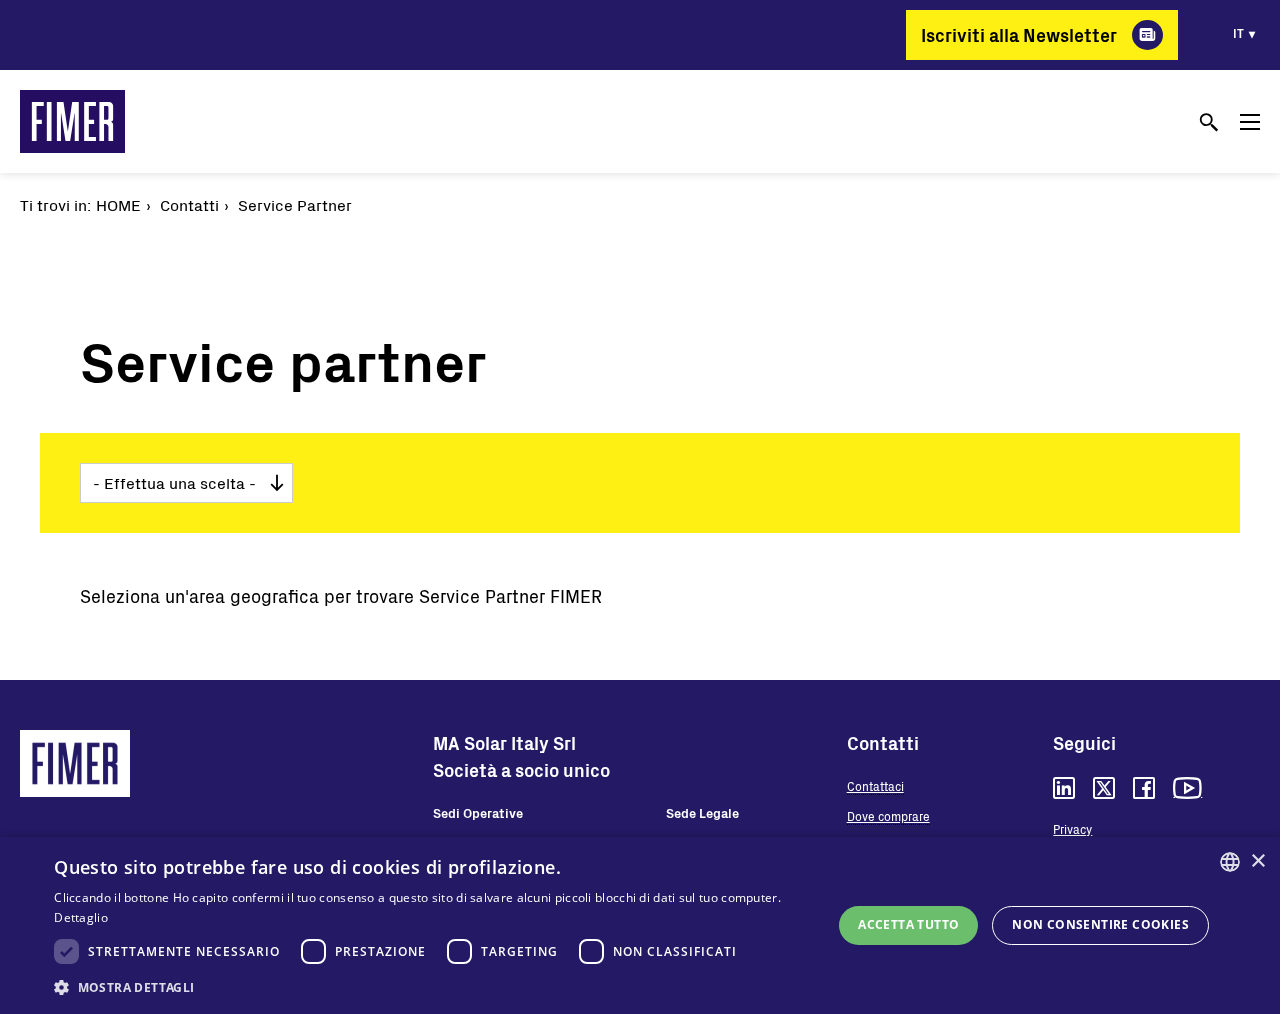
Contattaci (875, 786)
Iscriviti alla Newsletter (1019, 35)
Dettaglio (81, 917)
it (1238, 33)
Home (118, 204)
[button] (431, 987)
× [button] (1257, 861)
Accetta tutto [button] (908, 924)
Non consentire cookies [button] (1100, 924)
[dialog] (640, 925)
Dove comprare (888, 816)
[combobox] (1230, 862)
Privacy (1072, 829)
